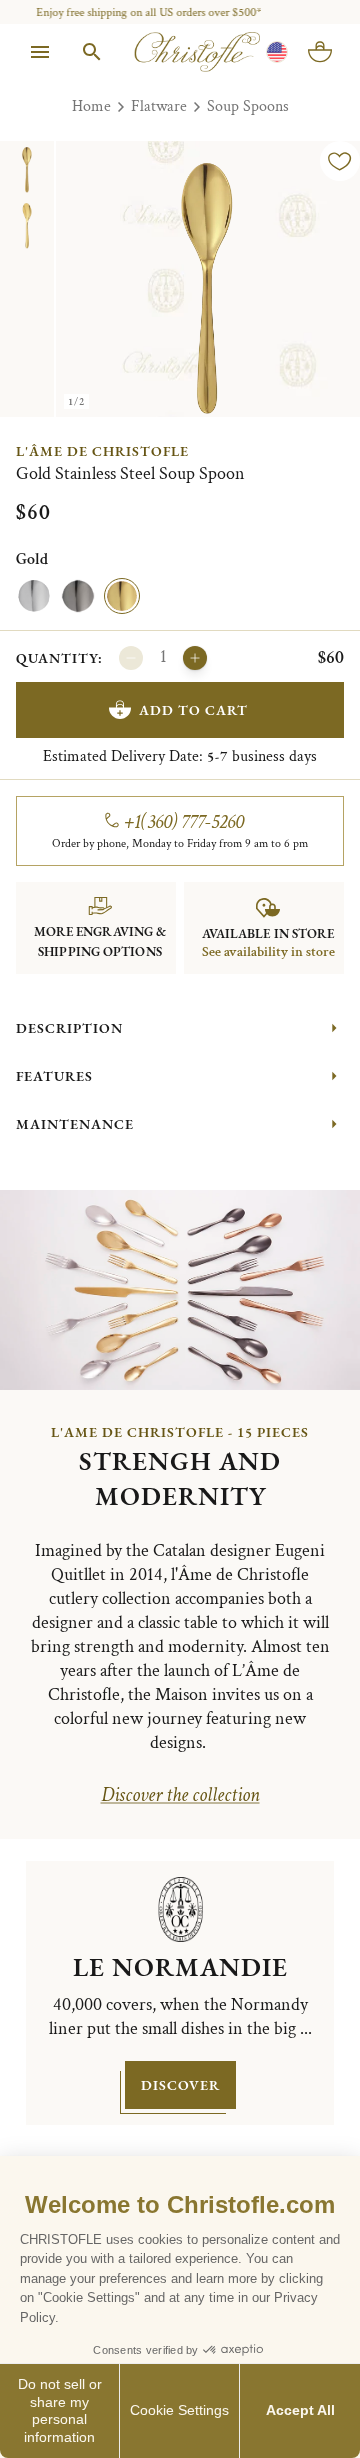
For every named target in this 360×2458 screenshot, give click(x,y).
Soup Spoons (248, 106)
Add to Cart (193, 710)
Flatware (159, 106)
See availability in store (268, 952)
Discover (180, 2085)
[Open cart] (320, 52)
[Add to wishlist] (340, 161)
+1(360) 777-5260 (184, 822)
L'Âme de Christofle (102, 451)
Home (91, 106)
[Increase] (195, 658)
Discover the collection (180, 1795)
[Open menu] (40, 52)
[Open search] (92, 52)
